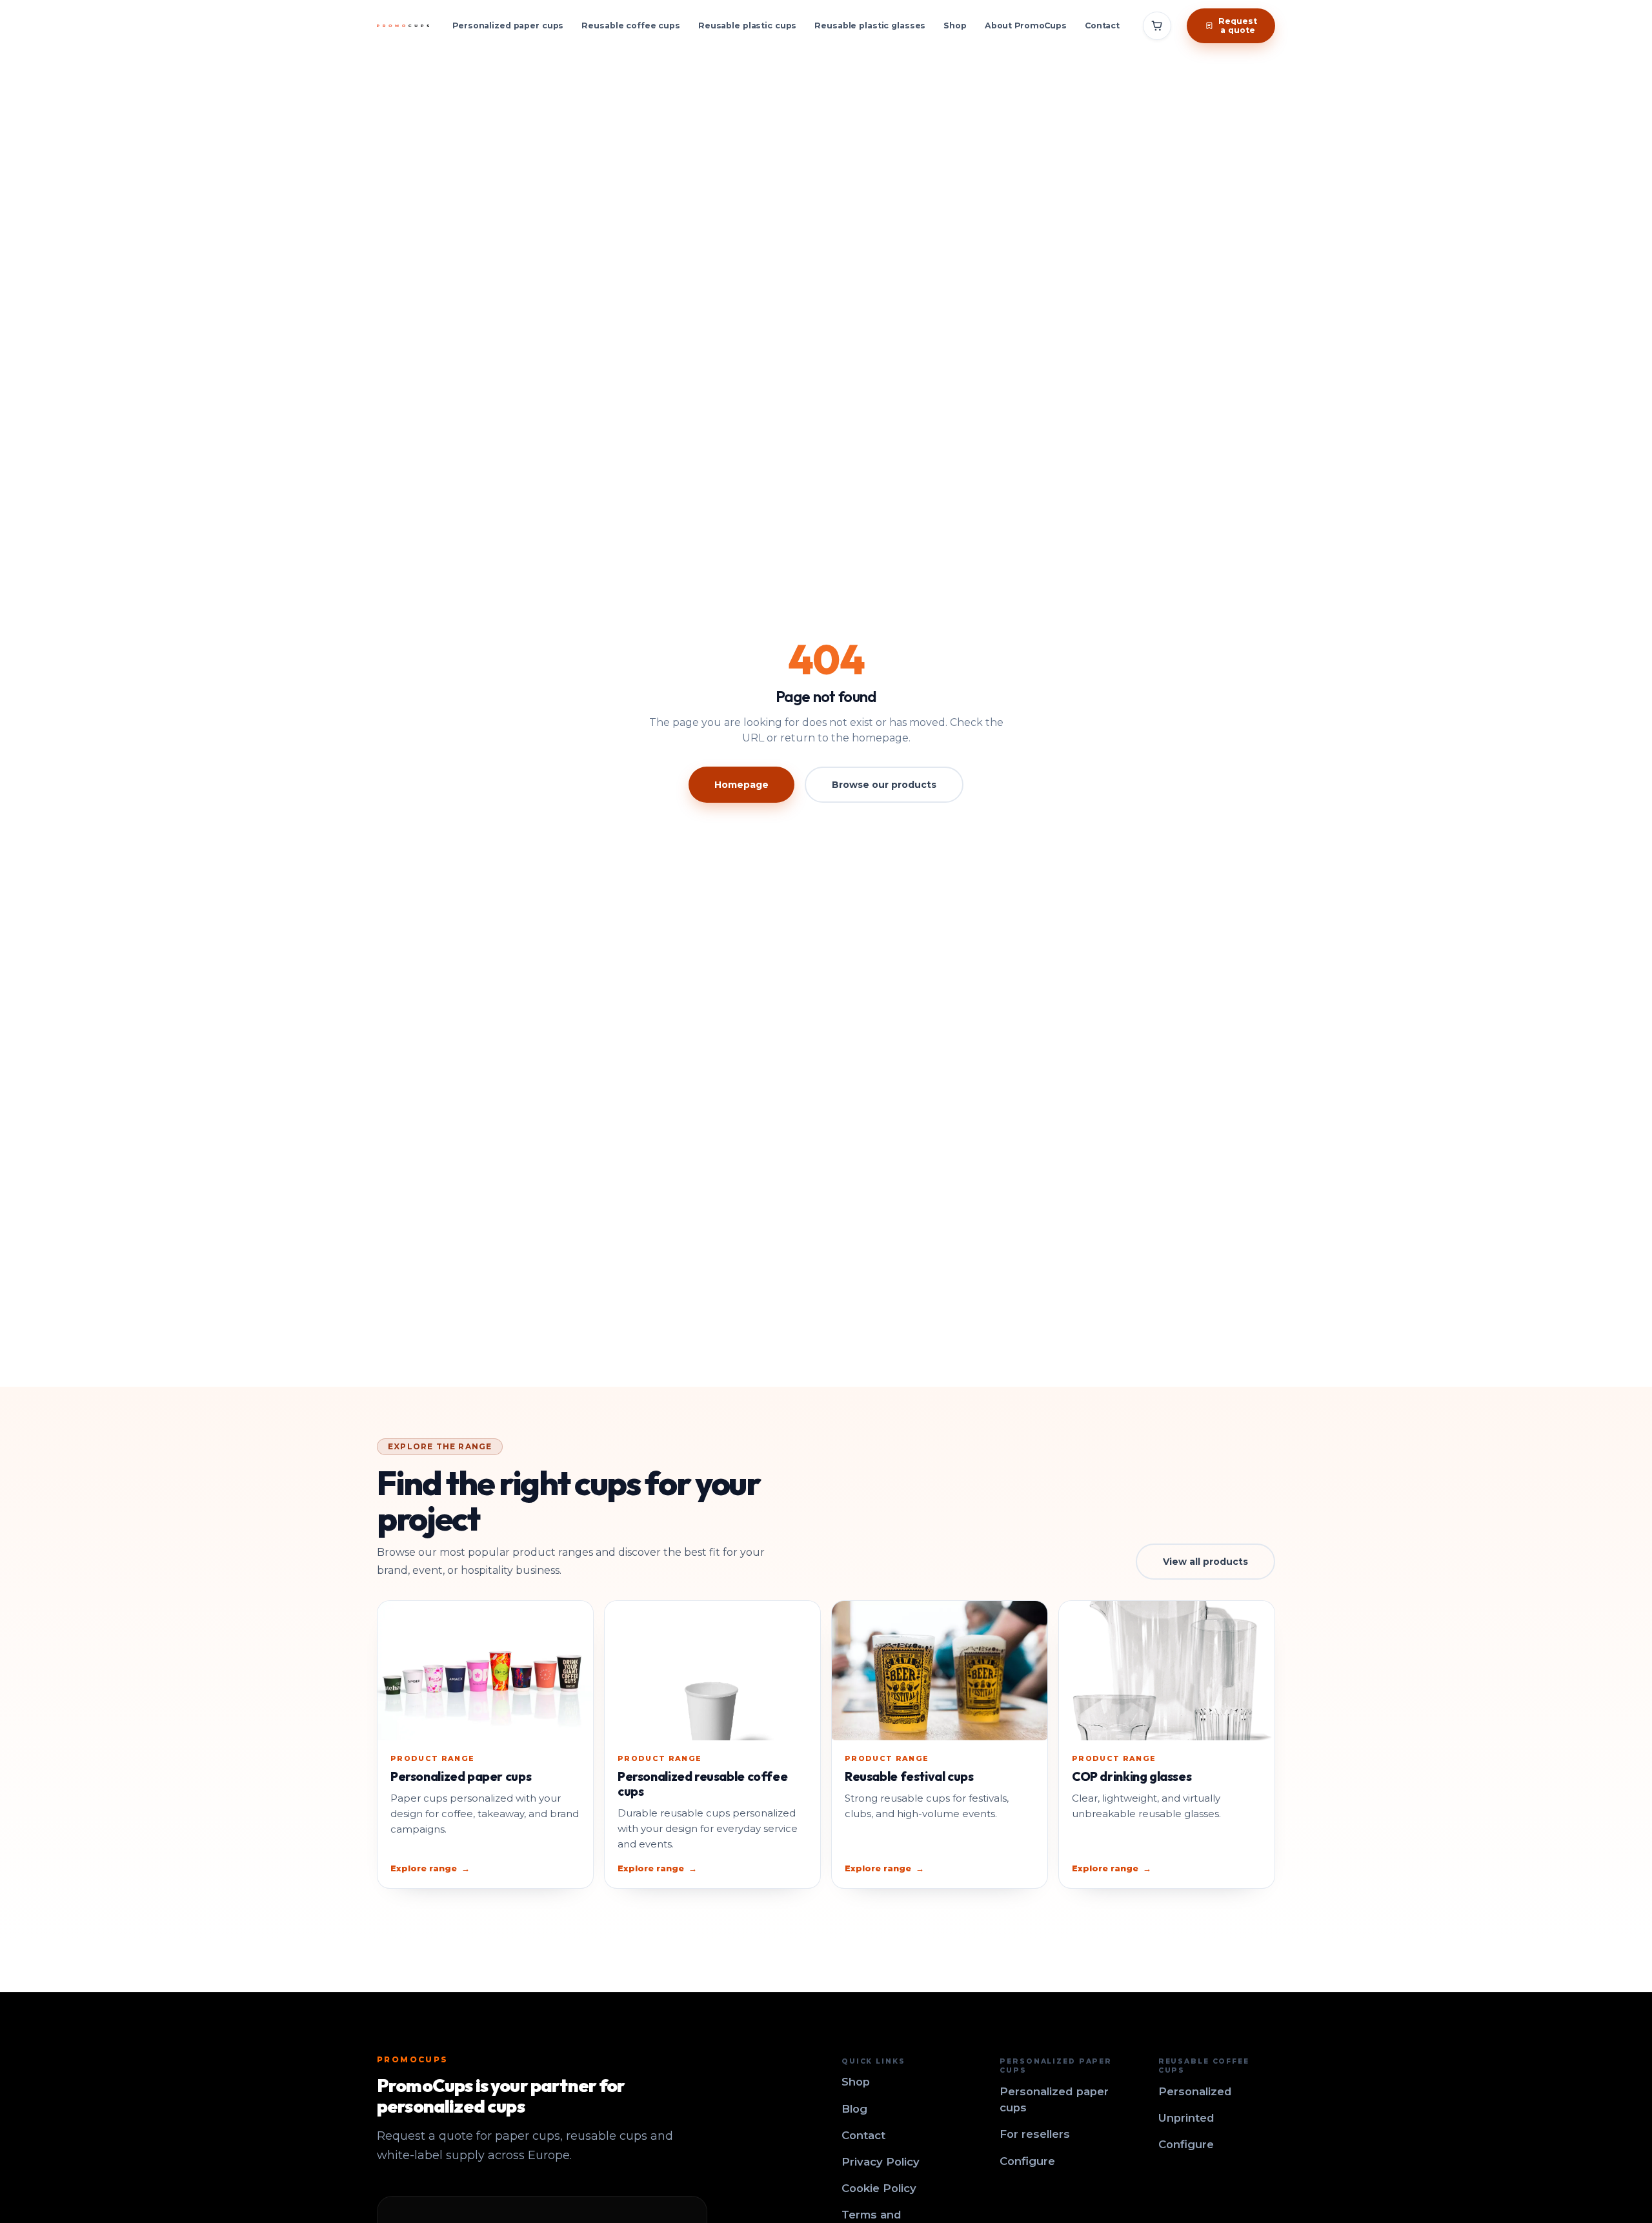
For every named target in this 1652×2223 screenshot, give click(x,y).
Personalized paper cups (508, 25)
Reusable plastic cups (747, 25)
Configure (1027, 2161)
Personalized (1195, 2091)
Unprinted (1186, 2118)
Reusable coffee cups (631, 25)
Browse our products (884, 785)
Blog (854, 2109)
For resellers (1035, 2134)
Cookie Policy (879, 2188)
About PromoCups (1026, 25)
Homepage (741, 785)
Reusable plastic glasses (870, 25)
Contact (1102, 25)
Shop (955, 25)
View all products (1205, 1562)
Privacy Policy (881, 2162)
